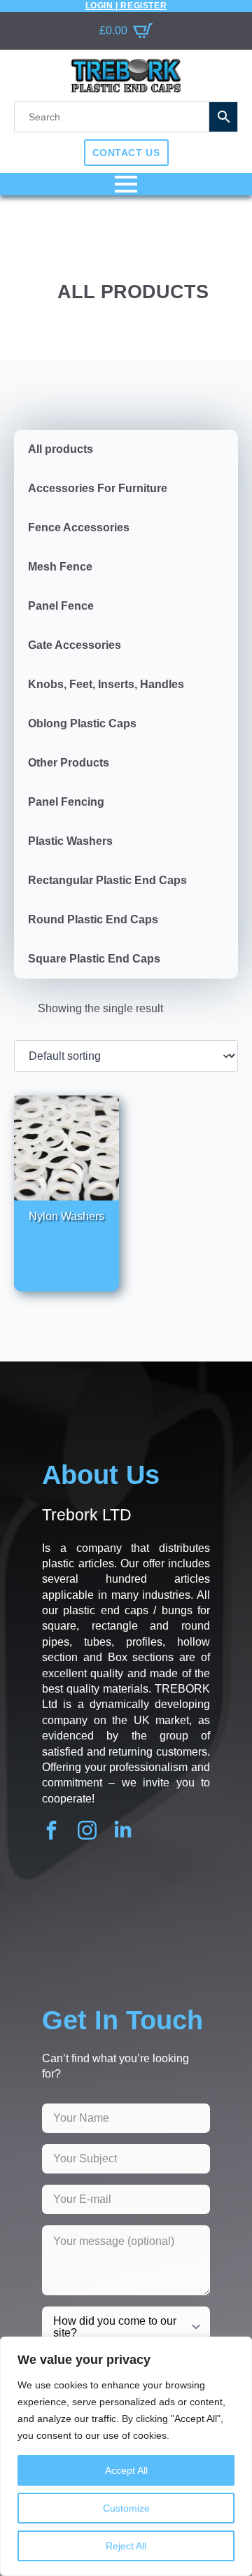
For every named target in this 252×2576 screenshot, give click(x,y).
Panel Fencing (66, 802)
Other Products (69, 763)
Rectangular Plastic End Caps (107, 880)
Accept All (126, 2470)
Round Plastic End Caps (93, 919)
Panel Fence (61, 606)
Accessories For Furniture (98, 488)
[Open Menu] (126, 184)
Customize (126, 2508)
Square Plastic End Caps (94, 959)
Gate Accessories (75, 645)
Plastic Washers (70, 841)
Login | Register (126, 6)
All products (61, 449)
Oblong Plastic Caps (82, 723)
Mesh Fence (60, 567)
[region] (126, 2456)
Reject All (126, 2546)
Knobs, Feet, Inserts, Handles (106, 684)
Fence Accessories (79, 527)
